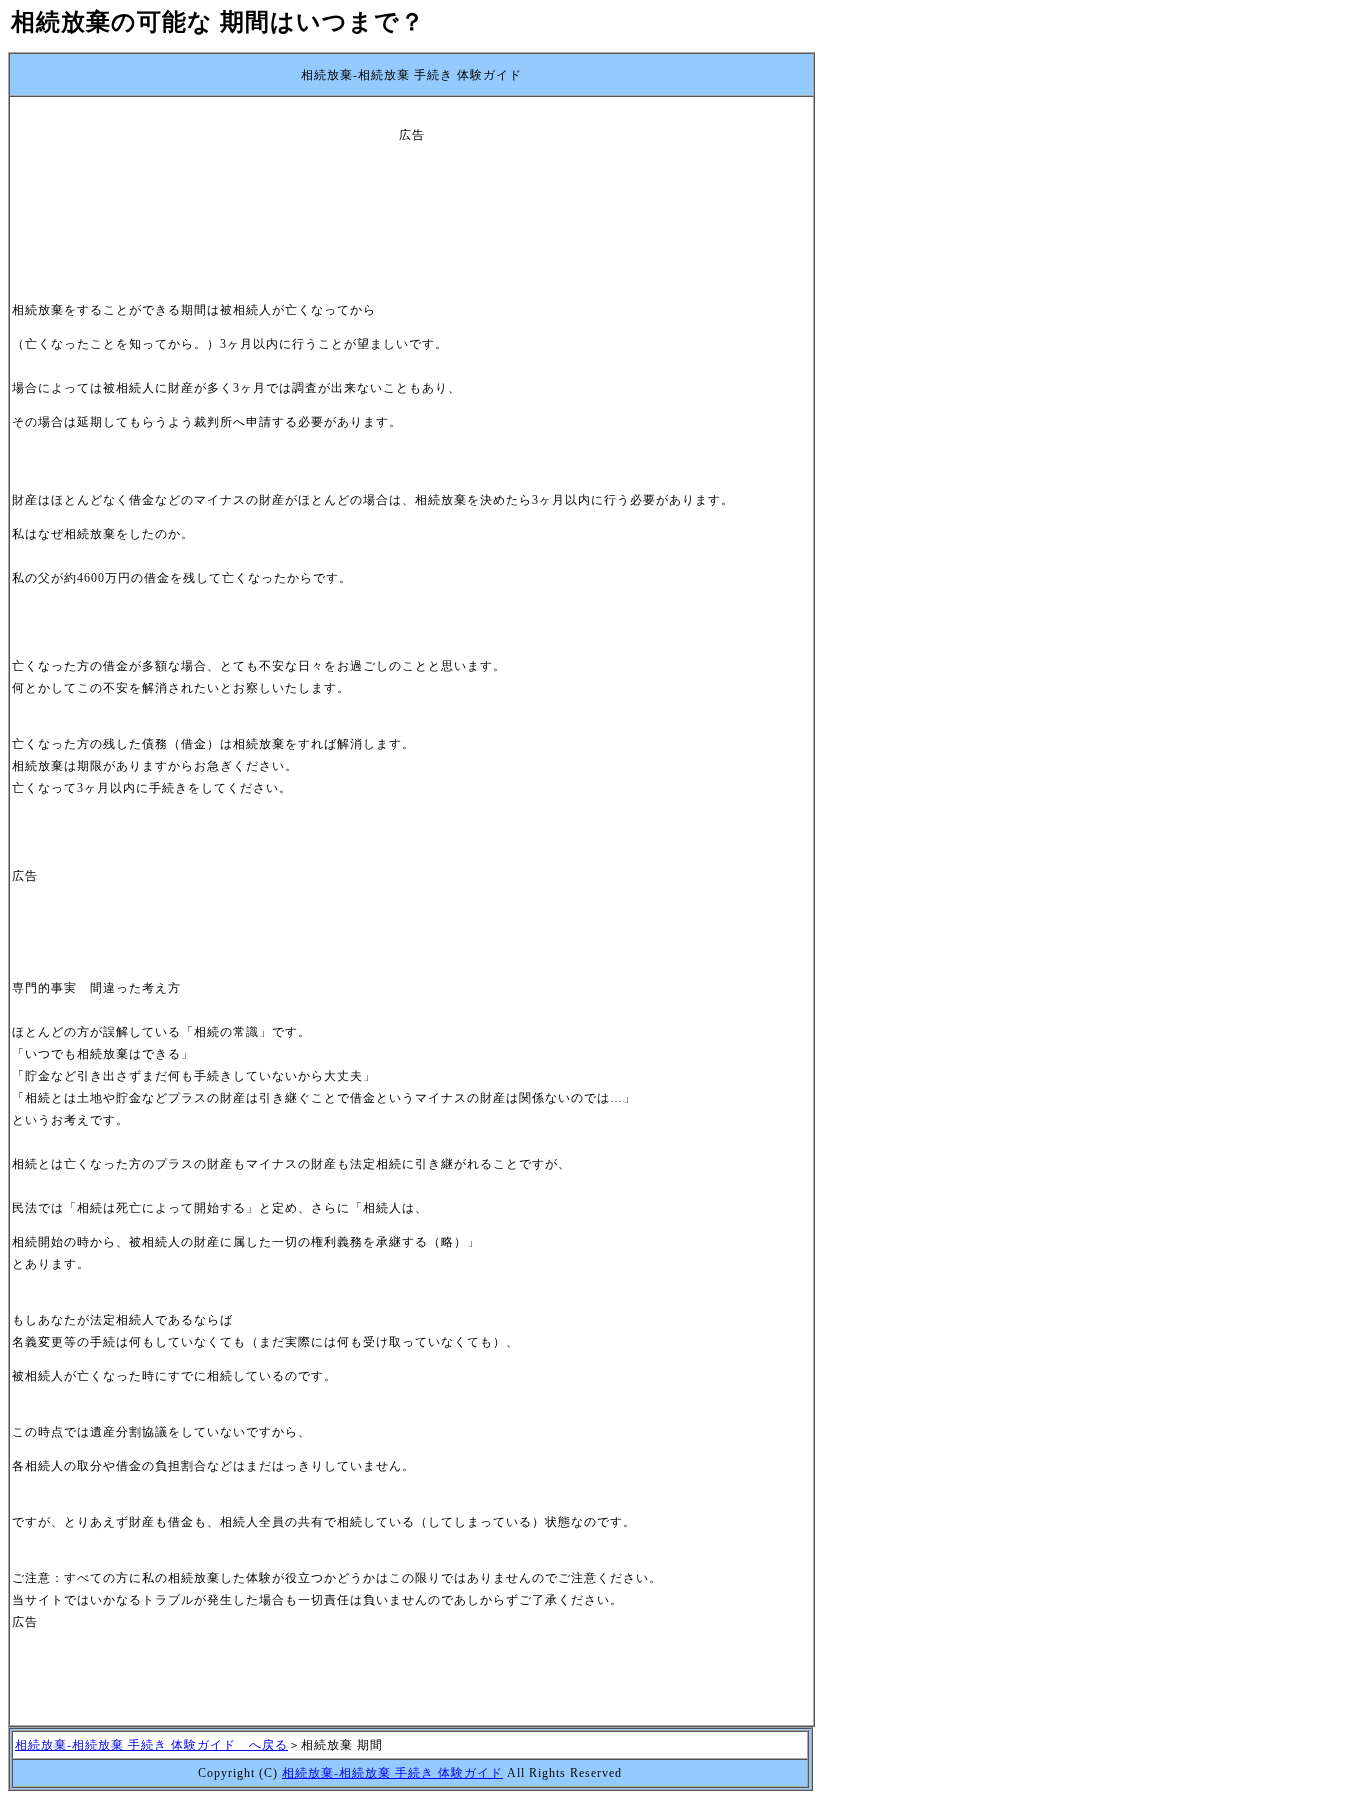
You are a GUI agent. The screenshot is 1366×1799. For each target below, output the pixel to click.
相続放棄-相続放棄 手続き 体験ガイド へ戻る (151, 1745)
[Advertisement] (412, 191)
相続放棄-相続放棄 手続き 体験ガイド (392, 1773)
